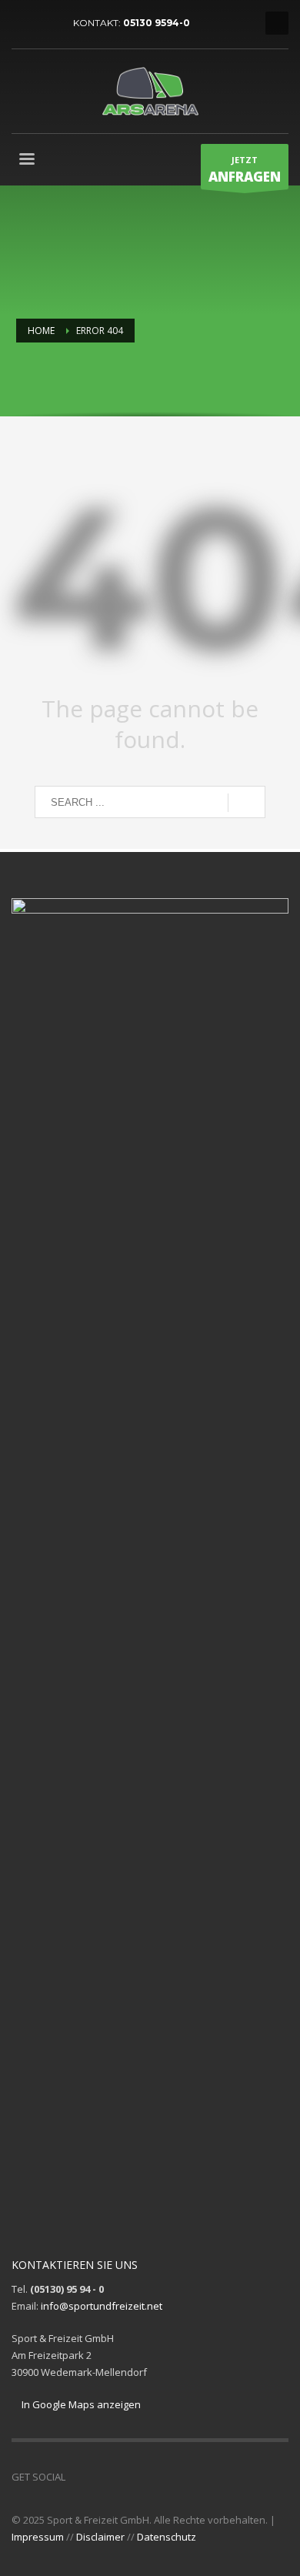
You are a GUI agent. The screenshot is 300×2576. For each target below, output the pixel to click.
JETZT (245, 170)
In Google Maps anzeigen (80, 2404)
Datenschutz (167, 2537)
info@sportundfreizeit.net (102, 2306)
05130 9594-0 (157, 23)
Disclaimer (100, 2537)
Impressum (38, 2537)
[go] (247, 803)
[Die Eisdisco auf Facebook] (46, 23)
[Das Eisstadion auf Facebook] (23, 23)
